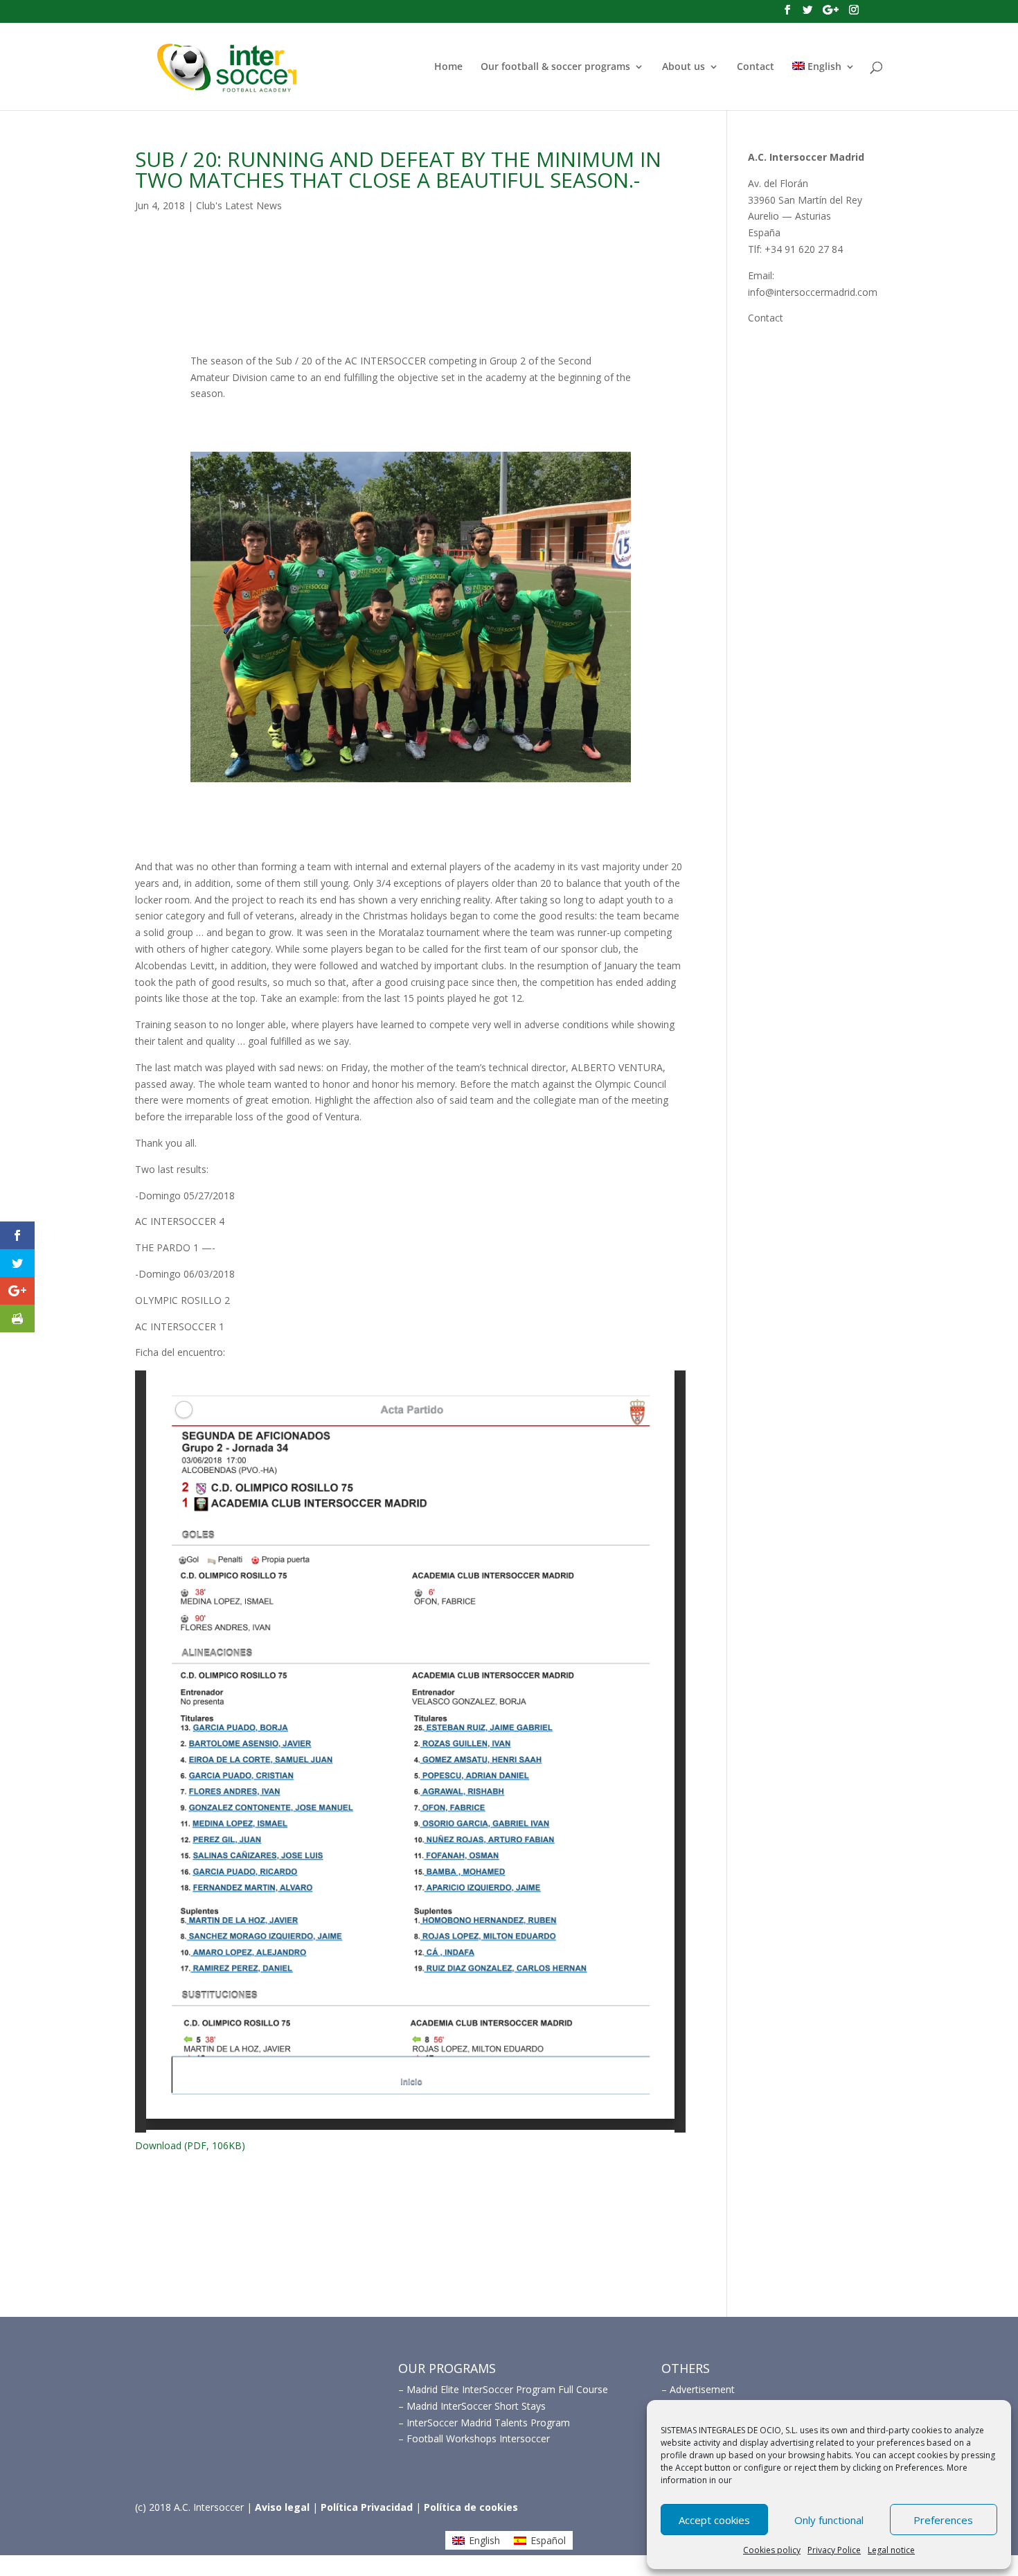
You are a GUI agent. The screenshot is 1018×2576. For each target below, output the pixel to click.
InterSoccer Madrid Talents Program (488, 2423)
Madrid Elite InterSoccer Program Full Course (507, 2389)
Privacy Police (834, 2550)
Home (448, 67)
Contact (756, 67)
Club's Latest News (239, 205)
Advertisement (702, 2389)
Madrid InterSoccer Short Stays (476, 2406)
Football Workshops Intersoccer (478, 2438)
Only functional (829, 2520)
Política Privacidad (367, 2507)
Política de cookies (471, 2507)
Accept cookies (714, 2520)
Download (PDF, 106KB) (190, 2145)
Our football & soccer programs (555, 67)
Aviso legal (282, 2507)
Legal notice (891, 2550)
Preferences (943, 2520)
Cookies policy (772, 2550)
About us (684, 67)
